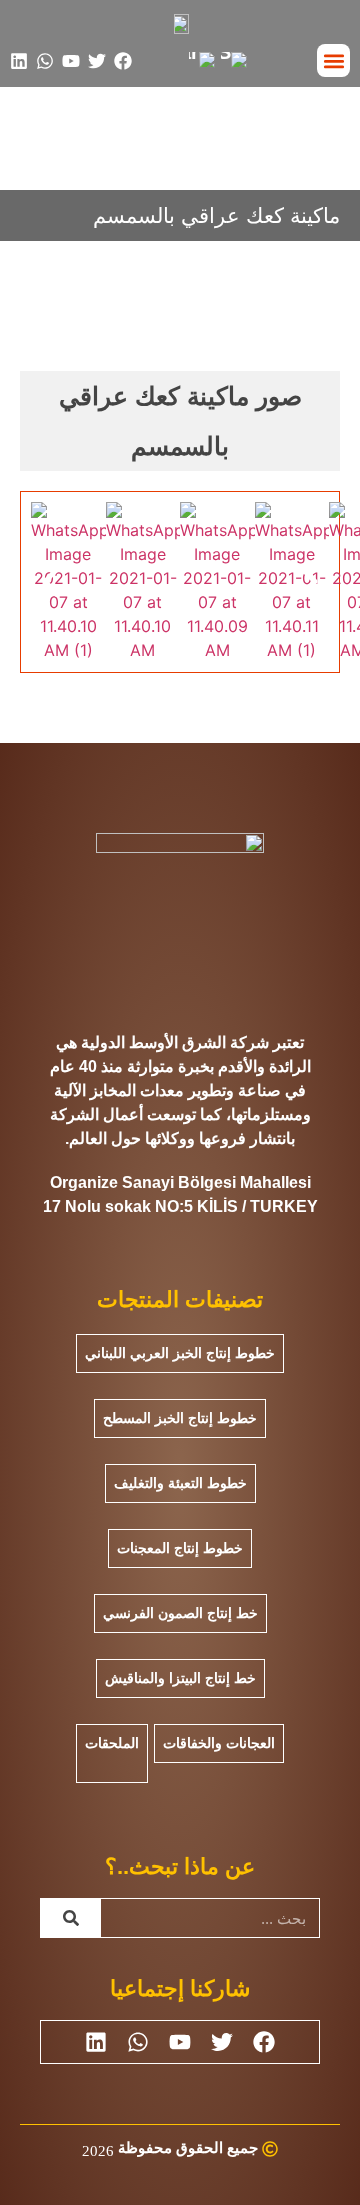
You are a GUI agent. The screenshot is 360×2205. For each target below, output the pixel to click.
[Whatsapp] (45, 61)
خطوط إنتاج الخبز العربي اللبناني (180, 1353)
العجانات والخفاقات (219, 1743)
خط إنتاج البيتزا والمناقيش (180, 1678)
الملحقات (112, 1743)
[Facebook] (123, 61)
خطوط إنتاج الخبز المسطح (180, 1418)
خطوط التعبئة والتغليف (180, 1483)
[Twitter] (97, 61)
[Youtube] (71, 61)
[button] (333, 60)
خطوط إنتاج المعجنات (180, 1548)
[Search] (71, 1918)
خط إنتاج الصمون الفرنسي (180, 1613)
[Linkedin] (19, 61)
